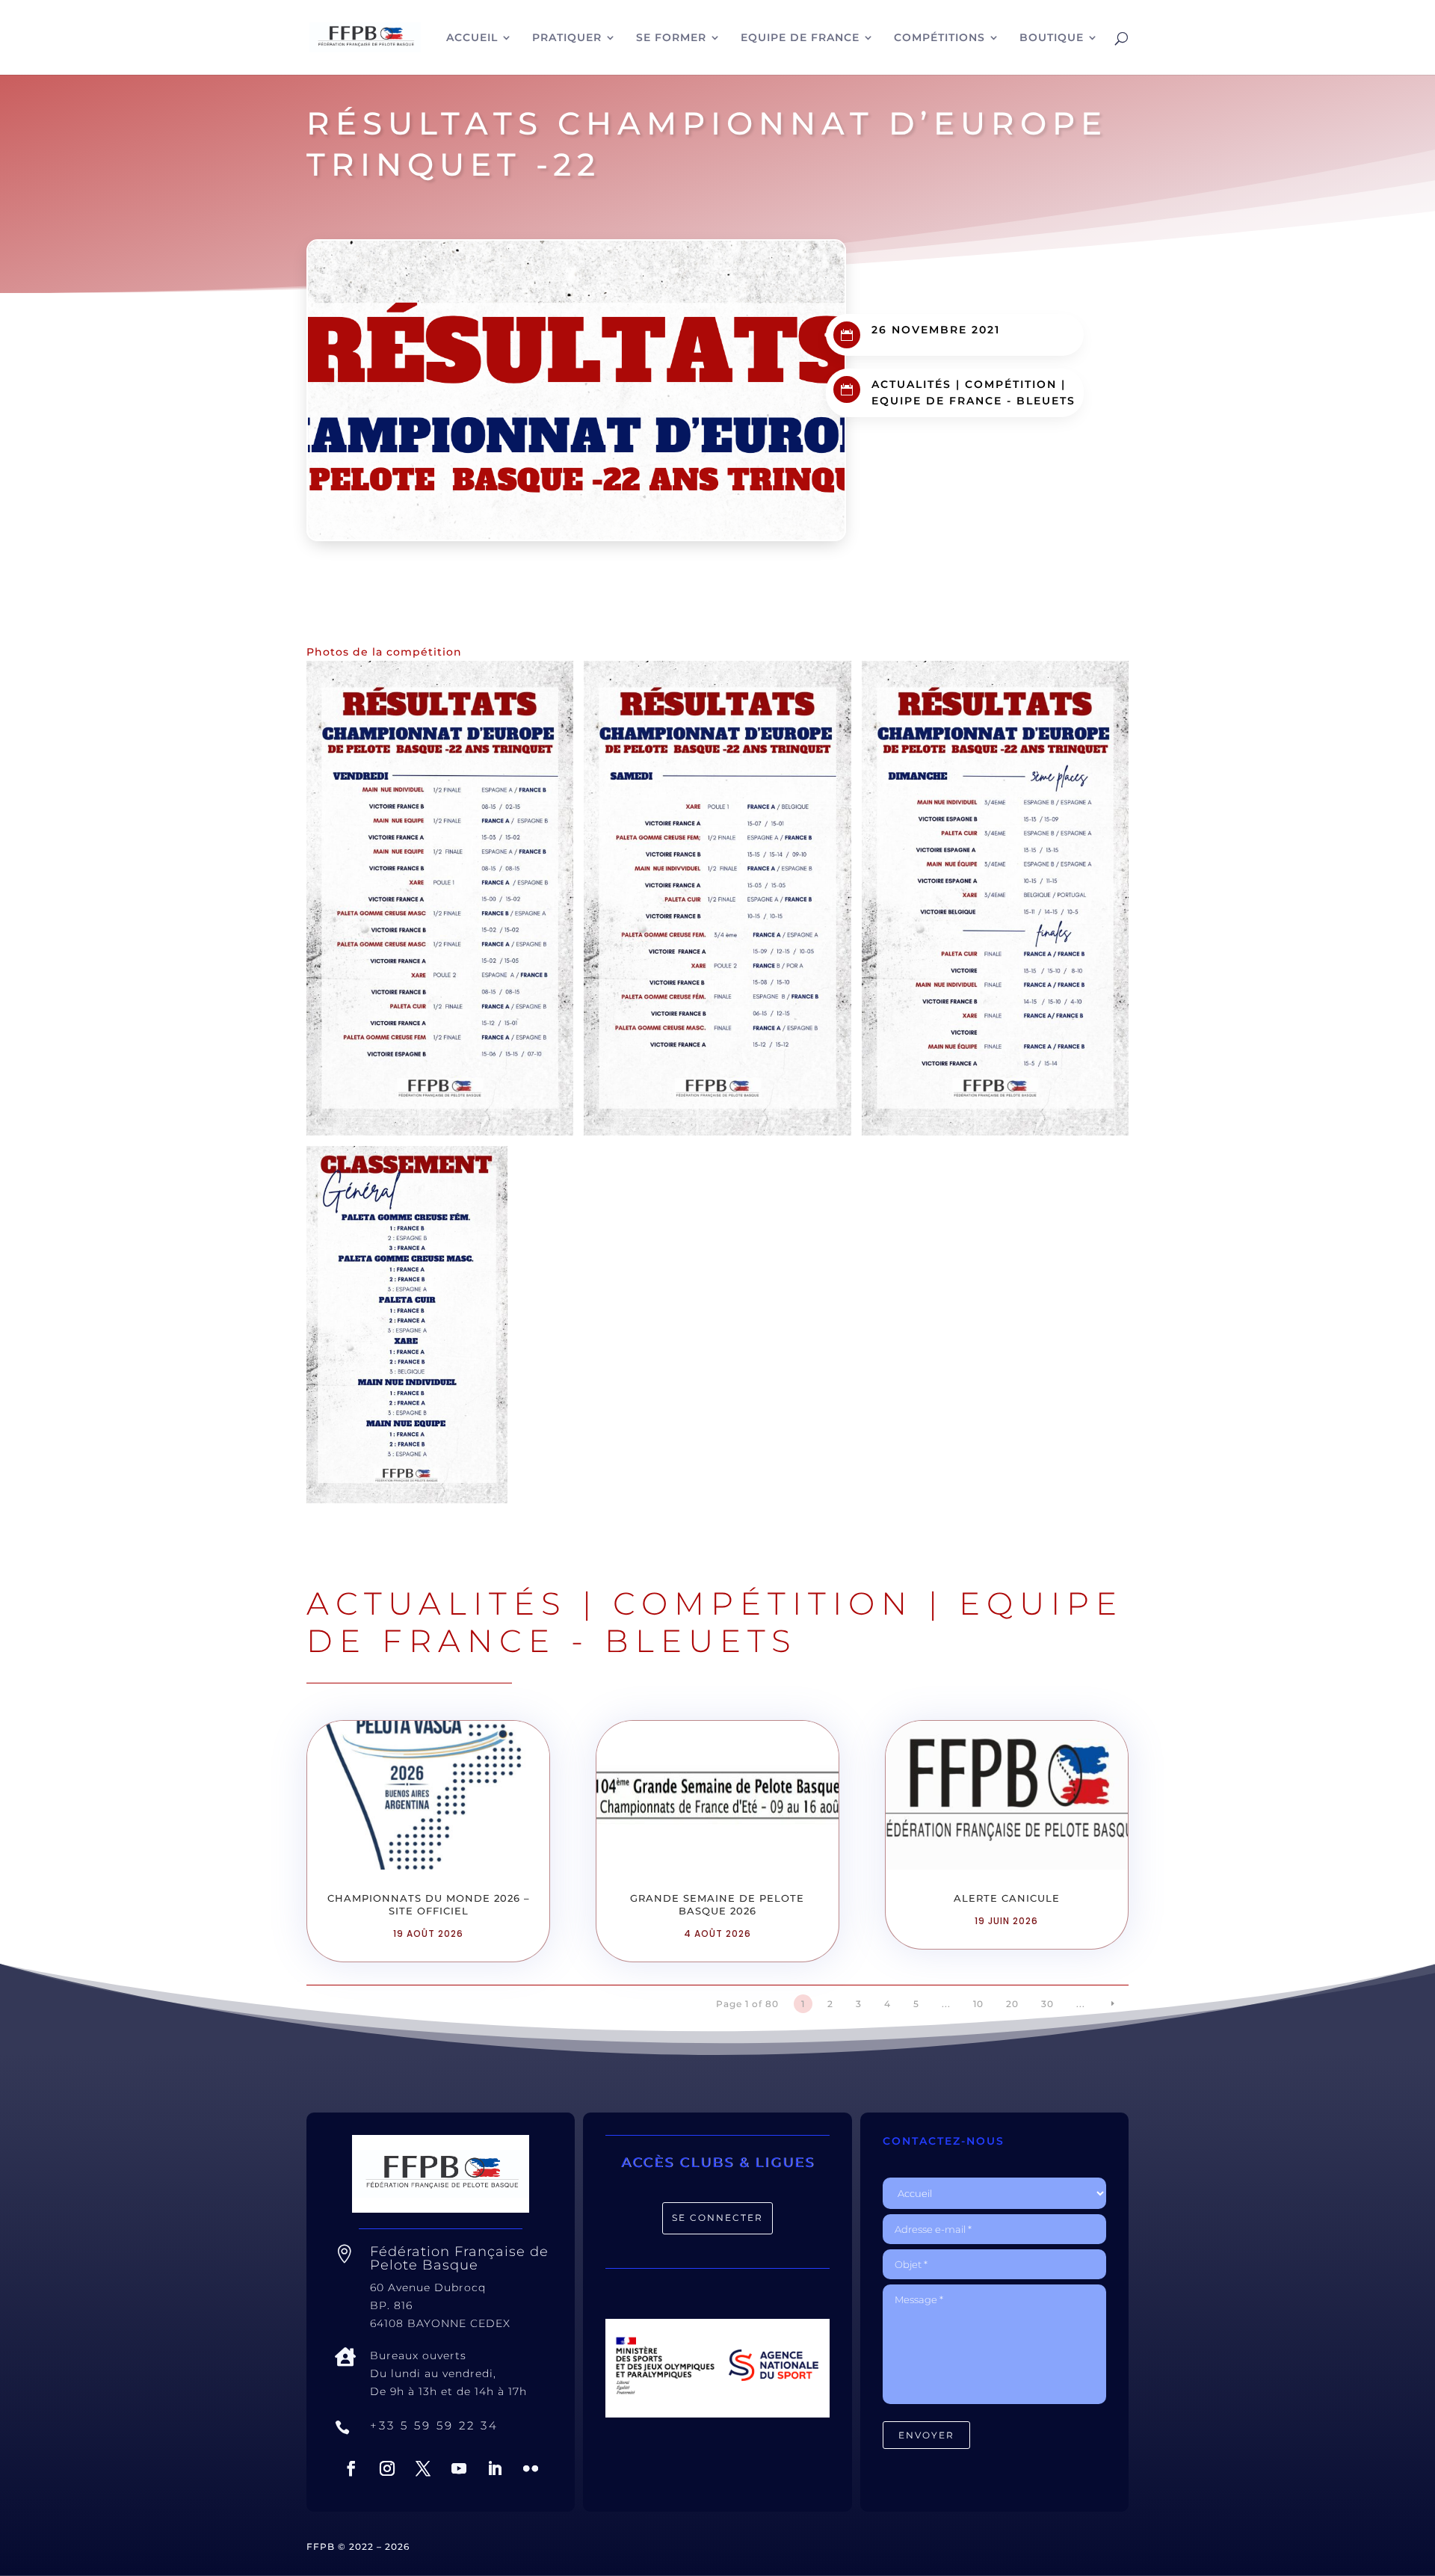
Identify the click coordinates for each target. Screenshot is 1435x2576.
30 (1047, 2004)
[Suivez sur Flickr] (531, 2468)
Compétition (1011, 384)
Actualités (911, 384)
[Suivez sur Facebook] (351, 2468)
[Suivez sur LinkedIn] (495, 2468)
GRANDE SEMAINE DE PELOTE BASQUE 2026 (717, 1904)
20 (1012, 2004)
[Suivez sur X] (423, 2468)
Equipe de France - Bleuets (973, 401)
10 (978, 2004)
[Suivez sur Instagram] (387, 2468)
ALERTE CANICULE (1007, 1898)
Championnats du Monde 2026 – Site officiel (429, 1904)
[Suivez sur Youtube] (459, 2468)
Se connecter (717, 2218)
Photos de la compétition (384, 652)
